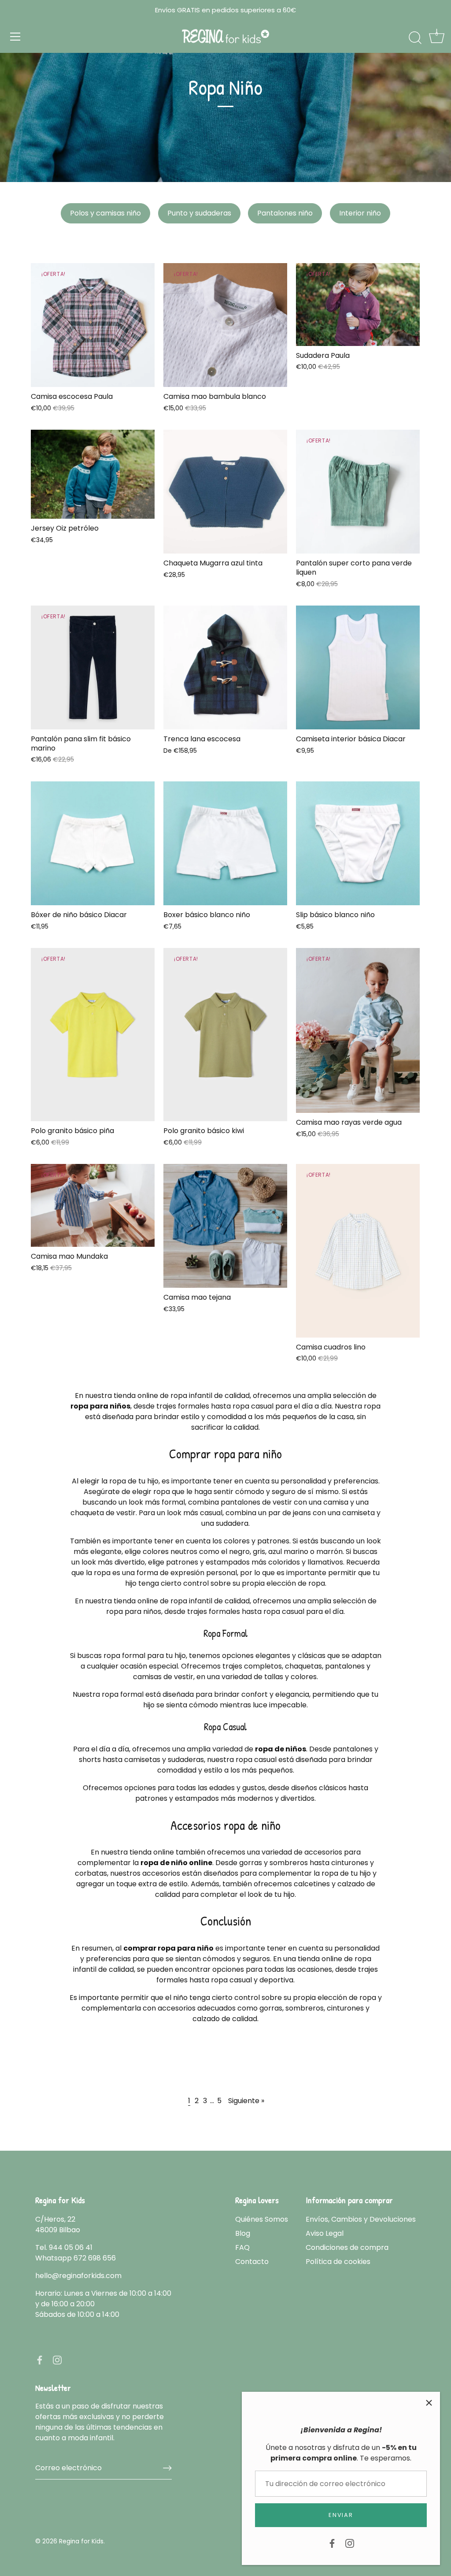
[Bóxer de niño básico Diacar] (93, 843)
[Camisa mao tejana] (225, 1226)
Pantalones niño (285, 213)
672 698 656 (95, 2258)
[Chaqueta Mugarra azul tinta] (225, 492)
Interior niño (360, 213)
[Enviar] (167, 2468)
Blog (243, 2233)
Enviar (341, 2515)
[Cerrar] (429, 2403)
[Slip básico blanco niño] (358, 843)
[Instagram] (350, 2543)
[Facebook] (332, 2543)
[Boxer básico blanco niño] (225, 843)
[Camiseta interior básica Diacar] (358, 667)
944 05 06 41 (71, 2247)
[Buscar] (415, 38)
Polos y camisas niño (105, 213)
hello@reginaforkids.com (78, 2276)
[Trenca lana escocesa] (225, 667)
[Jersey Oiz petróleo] (93, 474)
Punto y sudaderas (199, 213)
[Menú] (15, 37)
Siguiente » (246, 2101)
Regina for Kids (81, 2541)
